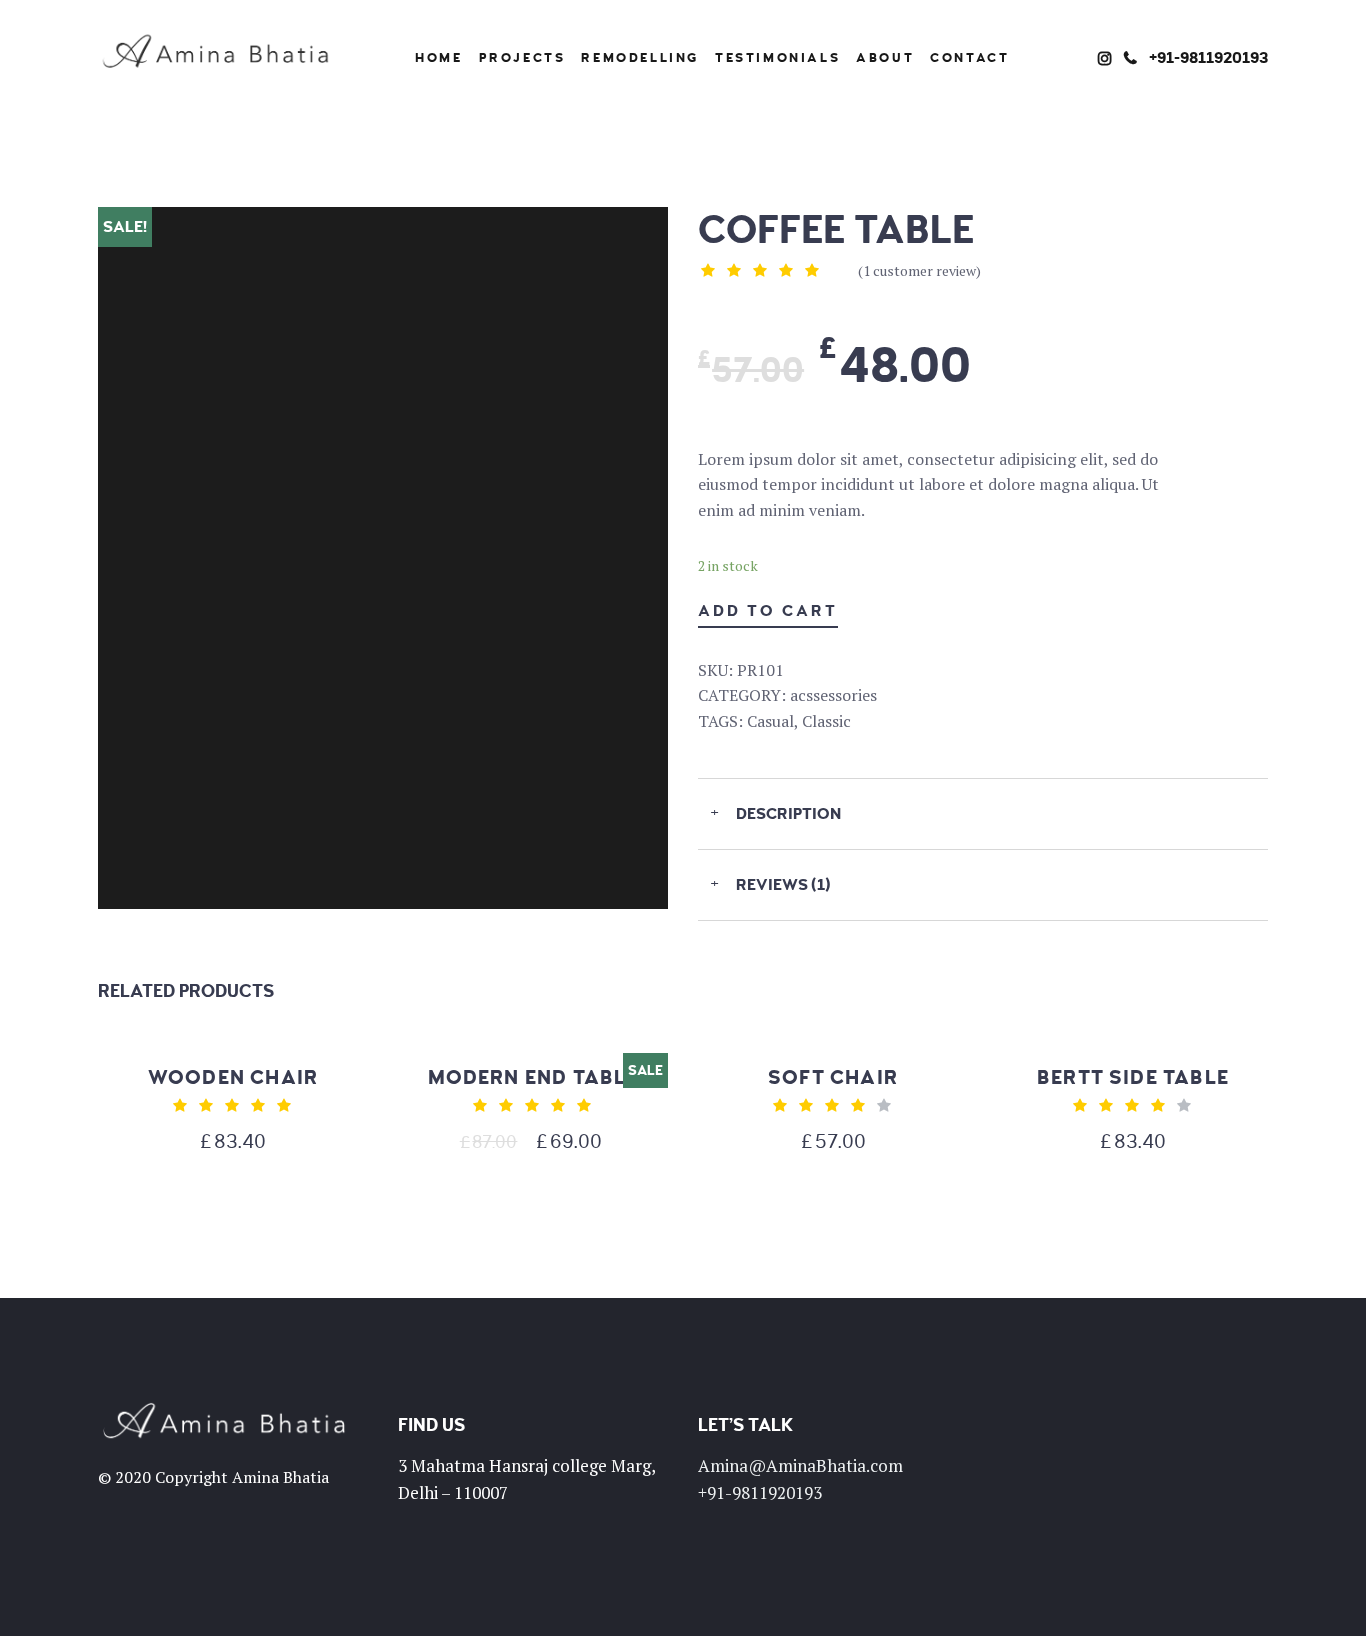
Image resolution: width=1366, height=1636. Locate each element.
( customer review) (919, 270)
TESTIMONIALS (777, 58)
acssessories (833, 695)
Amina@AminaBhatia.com (800, 1465)
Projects (522, 58)
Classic (826, 721)
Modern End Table (533, 1077)
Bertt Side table (1133, 1077)
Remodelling (640, 58)
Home (438, 58)
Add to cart (768, 611)
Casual (770, 721)
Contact (969, 58)
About (885, 58)
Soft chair (833, 1077)
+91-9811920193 (1208, 58)
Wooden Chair (233, 1077)
